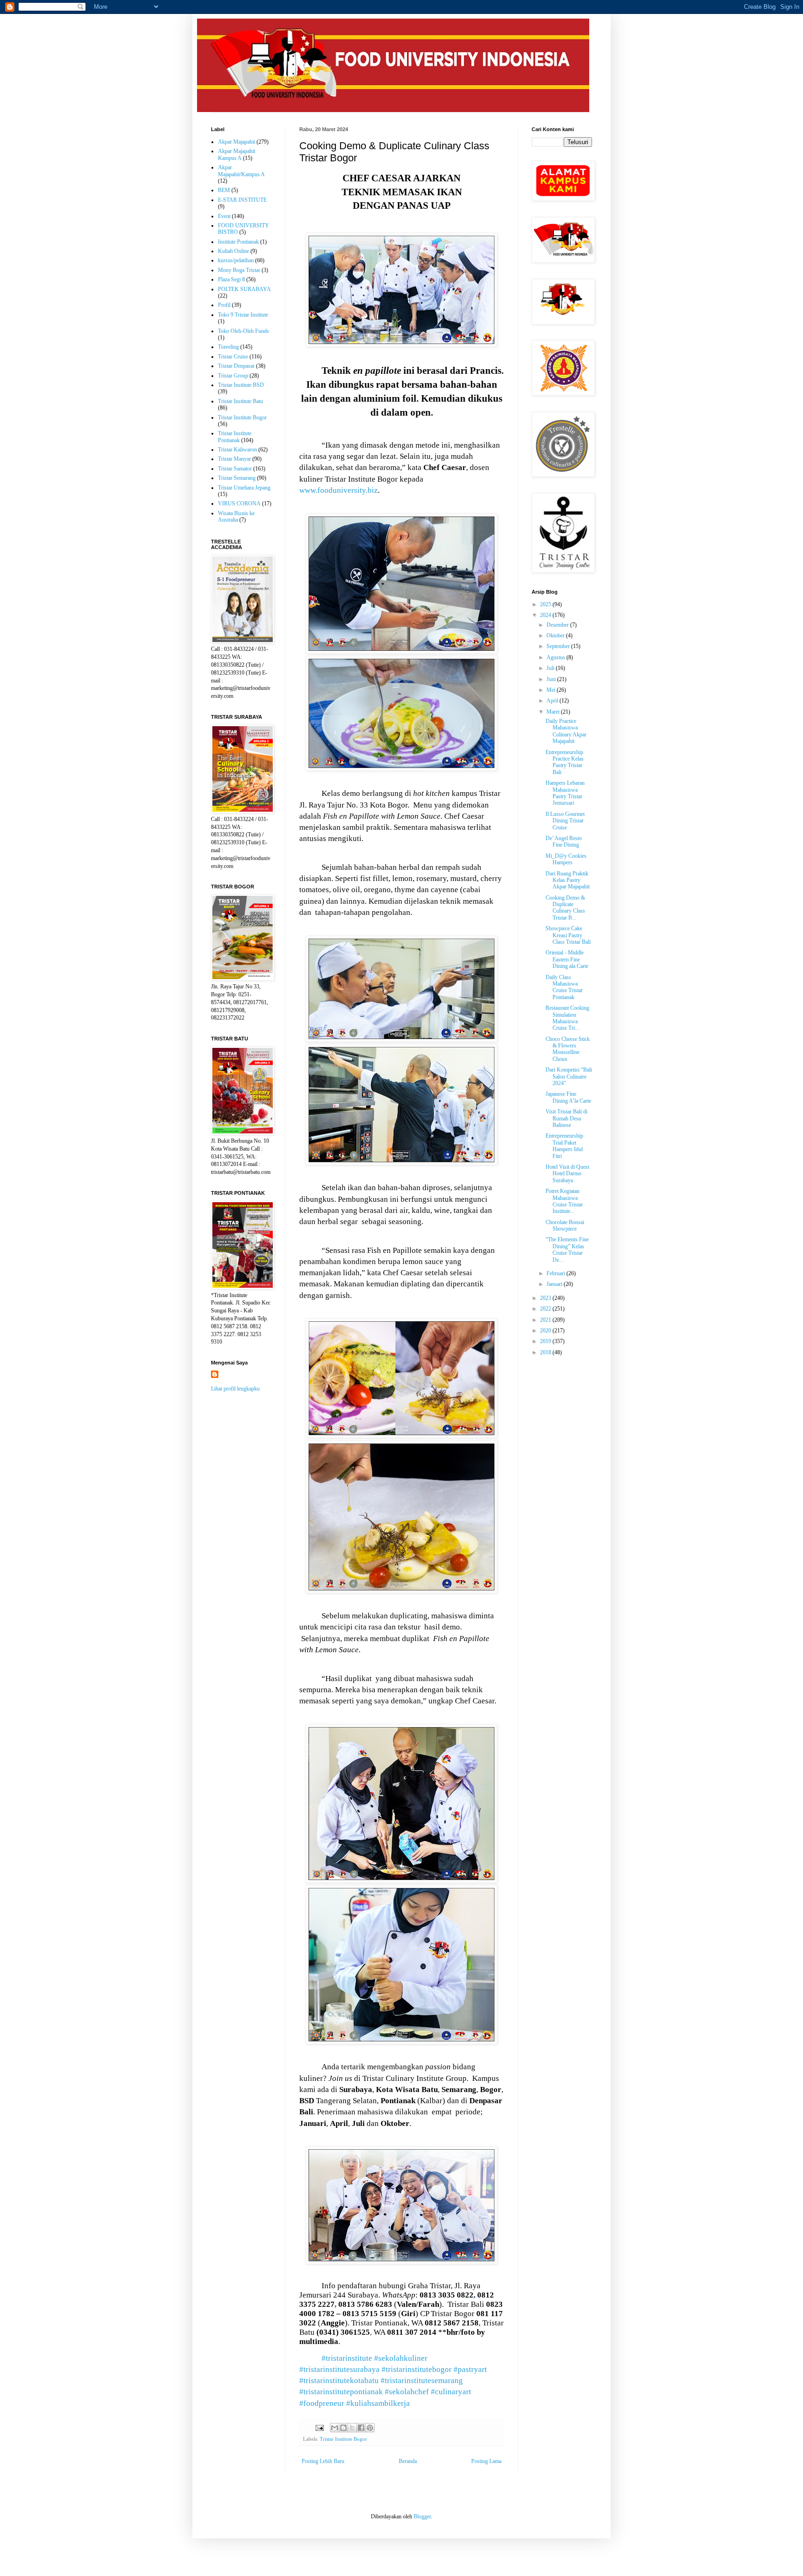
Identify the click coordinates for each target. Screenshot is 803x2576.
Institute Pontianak (238, 242)
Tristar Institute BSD (241, 385)
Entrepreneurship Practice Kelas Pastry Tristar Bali (565, 762)
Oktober (556, 636)
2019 (546, 1341)
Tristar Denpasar (236, 366)
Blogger (422, 2516)
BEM (224, 190)
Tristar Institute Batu (240, 401)
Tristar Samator (235, 469)
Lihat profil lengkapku (235, 1389)
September (559, 646)
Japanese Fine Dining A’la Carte (568, 1097)
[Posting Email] (319, 2427)
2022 (546, 1309)
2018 (546, 1352)
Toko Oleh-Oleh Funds (244, 331)
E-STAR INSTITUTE (242, 200)
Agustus (556, 657)
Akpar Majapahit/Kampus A (241, 171)
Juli (551, 668)
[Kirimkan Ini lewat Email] (335, 2428)
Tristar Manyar (234, 459)
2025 (546, 604)
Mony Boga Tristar (239, 270)
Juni (552, 679)
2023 (546, 1298)
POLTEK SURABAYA (244, 289)
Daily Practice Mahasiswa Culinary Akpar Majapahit (566, 731)
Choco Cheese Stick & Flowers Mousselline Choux (568, 1049)
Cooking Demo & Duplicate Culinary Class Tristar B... (565, 908)
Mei (552, 690)
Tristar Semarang (237, 478)
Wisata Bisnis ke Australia (236, 517)
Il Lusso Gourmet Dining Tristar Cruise (565, 821)
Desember (558, 625)
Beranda (408, 2461)
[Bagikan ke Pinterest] (370, 2428)
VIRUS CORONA (239, 503)
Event (224, 216)
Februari (556, 1273)
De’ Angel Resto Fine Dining (564, 841)
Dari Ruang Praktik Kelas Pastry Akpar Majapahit (568, 880)
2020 (546, 1331)
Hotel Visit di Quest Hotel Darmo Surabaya (567, 1174)
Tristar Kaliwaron (237, 450)
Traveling (228, 347)
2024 (546, 615)
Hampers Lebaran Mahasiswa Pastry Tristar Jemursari (565, 793)
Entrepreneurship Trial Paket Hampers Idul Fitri (564, 1146)
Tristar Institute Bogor (343, 2439)
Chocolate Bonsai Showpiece (565, 1225)
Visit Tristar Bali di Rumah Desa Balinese (566, 1118)
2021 (546, 1320)
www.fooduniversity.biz (339, 490)
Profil (224, 305)
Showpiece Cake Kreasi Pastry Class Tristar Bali (568, 935)
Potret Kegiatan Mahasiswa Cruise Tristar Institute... (564, 1201)
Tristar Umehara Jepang (244, 488)
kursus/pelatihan (236, 260)
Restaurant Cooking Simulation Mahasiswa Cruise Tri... (567, 1018)
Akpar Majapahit (237, 142)
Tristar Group (233, 376)
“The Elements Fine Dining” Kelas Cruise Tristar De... (567, 1249)
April (553, 701)
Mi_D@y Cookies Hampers (566, 859)
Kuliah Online (234, 251)
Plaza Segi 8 (231, 279)
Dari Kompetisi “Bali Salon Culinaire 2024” (569, 1076)
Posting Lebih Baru (323, 2461)
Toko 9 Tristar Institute (243, 315)
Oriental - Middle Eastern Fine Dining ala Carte (567, 959)
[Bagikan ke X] (352, 2428)
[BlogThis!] (343, 2428)
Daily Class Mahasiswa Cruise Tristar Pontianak (564, 987)
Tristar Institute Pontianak (235, 437)
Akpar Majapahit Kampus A (237, 154)
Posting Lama (486, 2461)
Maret (554, 712)
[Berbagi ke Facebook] (361, 2428)
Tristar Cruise (233, 357)
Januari (555, 1284)
